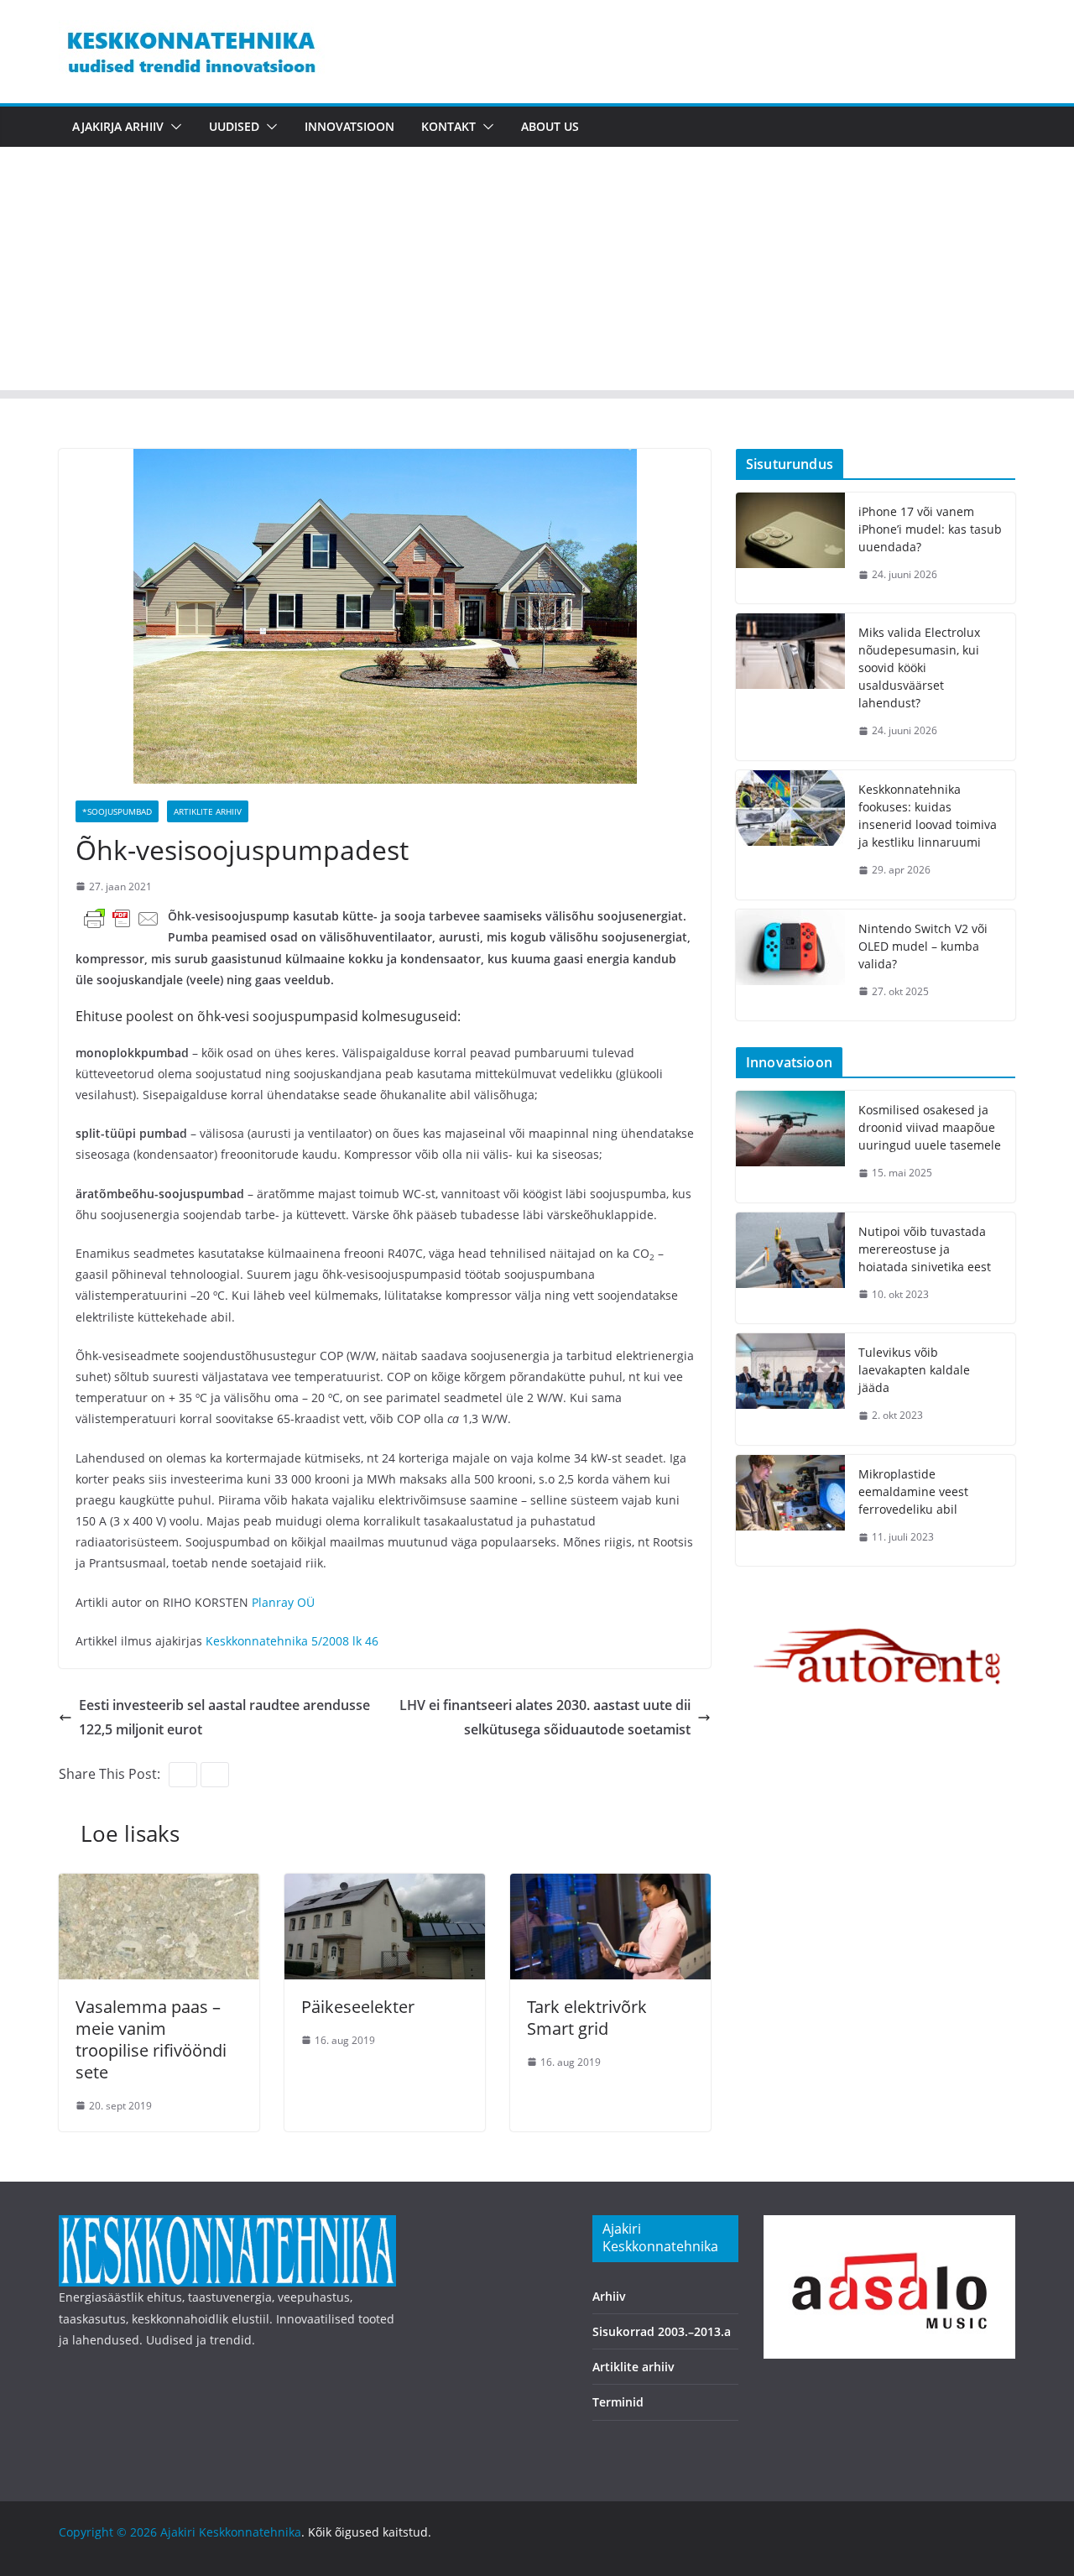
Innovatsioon (349, 126)
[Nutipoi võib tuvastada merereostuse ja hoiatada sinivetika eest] (790, 1268)
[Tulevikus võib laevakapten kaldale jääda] (790, 1389)
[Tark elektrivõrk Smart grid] (610, 1885)
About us (550, 126)
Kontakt (448, 126)
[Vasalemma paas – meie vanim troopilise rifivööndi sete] (159, 1885)
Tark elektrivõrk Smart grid (587, 2018)
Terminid (618, 2402)
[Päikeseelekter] (385, 1885)
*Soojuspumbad (117, 811)
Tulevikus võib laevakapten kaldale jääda (914, 1370)
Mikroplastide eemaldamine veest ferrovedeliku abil (913, 1491)
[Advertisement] (537, 273)
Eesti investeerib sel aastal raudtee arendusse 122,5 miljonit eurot (224, 1717)
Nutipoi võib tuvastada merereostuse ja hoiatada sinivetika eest (925, 1249)
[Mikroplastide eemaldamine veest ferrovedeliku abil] (790, 1511)
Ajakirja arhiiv (118, 126)
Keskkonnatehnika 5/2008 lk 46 (292, 1641)
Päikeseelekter (358, 2007)
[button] (173, 127)
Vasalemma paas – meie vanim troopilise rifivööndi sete (151, 2039)
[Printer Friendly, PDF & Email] (122, 918)
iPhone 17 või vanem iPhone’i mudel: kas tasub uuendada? (930, 529)
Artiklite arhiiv (208, 811)
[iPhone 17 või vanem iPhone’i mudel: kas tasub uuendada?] (790, 548)
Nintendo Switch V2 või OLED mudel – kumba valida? (923, 946)
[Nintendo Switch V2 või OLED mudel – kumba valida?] (790, 965)
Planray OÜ (283, 1602)
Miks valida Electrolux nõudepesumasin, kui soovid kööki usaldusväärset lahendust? (919, 667)
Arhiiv (609, 2296)
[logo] (227, 2226)
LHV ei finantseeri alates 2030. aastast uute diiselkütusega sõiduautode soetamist (545, 1717)
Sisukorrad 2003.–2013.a (662, 2331)
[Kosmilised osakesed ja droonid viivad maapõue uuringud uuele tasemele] (790, 1147)
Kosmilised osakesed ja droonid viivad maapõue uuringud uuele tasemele (930, 1127)
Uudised (234, 126)
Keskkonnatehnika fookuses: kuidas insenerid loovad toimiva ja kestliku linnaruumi (928, 816)
